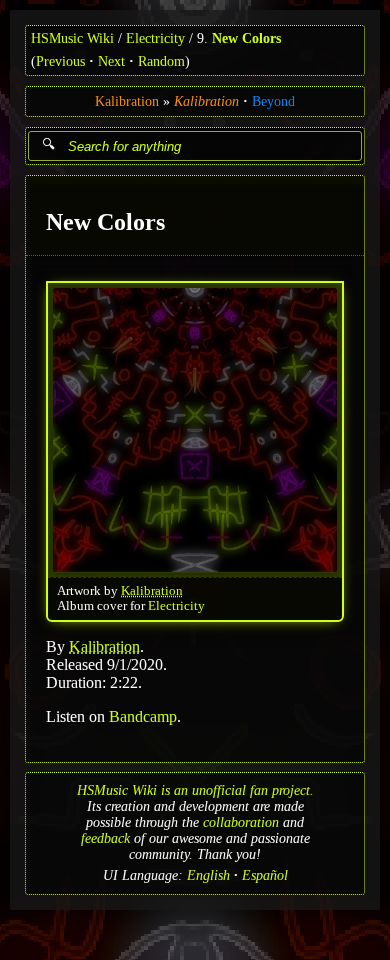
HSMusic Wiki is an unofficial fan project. (195, 790)
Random (161, 61)
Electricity (155, 38)
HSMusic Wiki (72, 38)
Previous (60, 61)
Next (111, 61)
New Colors (246, 38)
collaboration (241, 822)
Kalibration (127, 101)
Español (265, 875)
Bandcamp (143, 715)
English (208, 875)
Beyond (273, 101)
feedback (105, 838)
